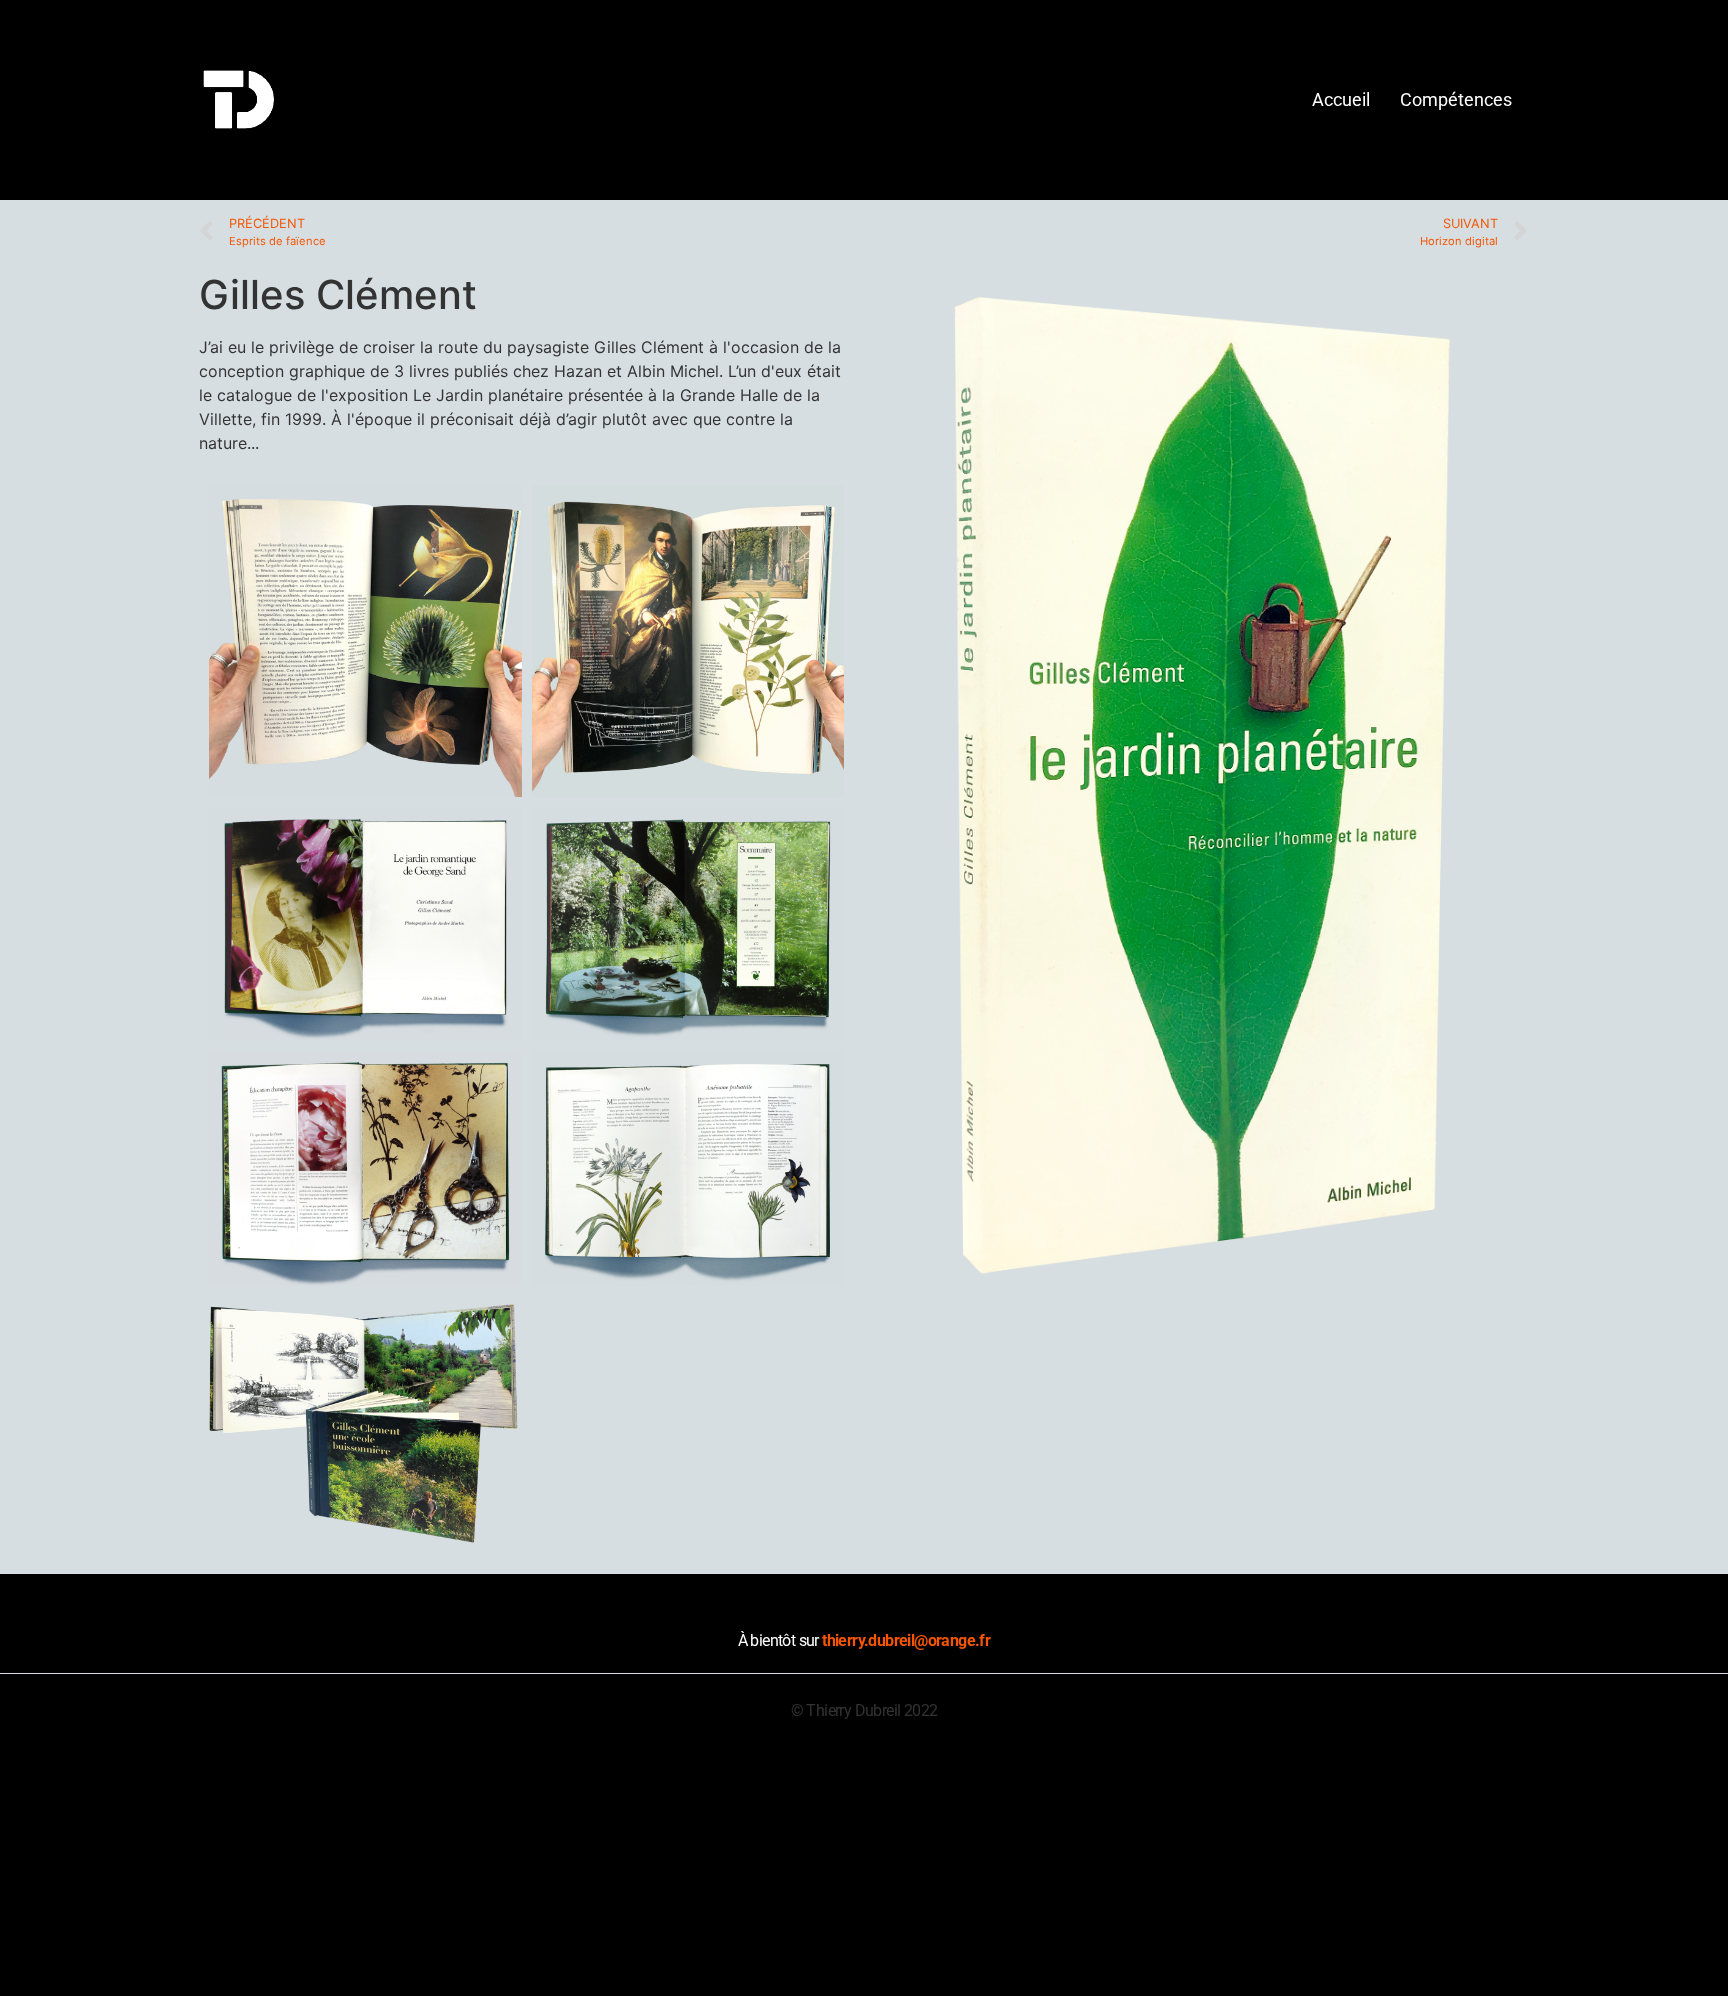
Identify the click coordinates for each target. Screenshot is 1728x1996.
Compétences (1456, 99)
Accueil (1341, 99)
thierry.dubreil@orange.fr (906, 1640)
